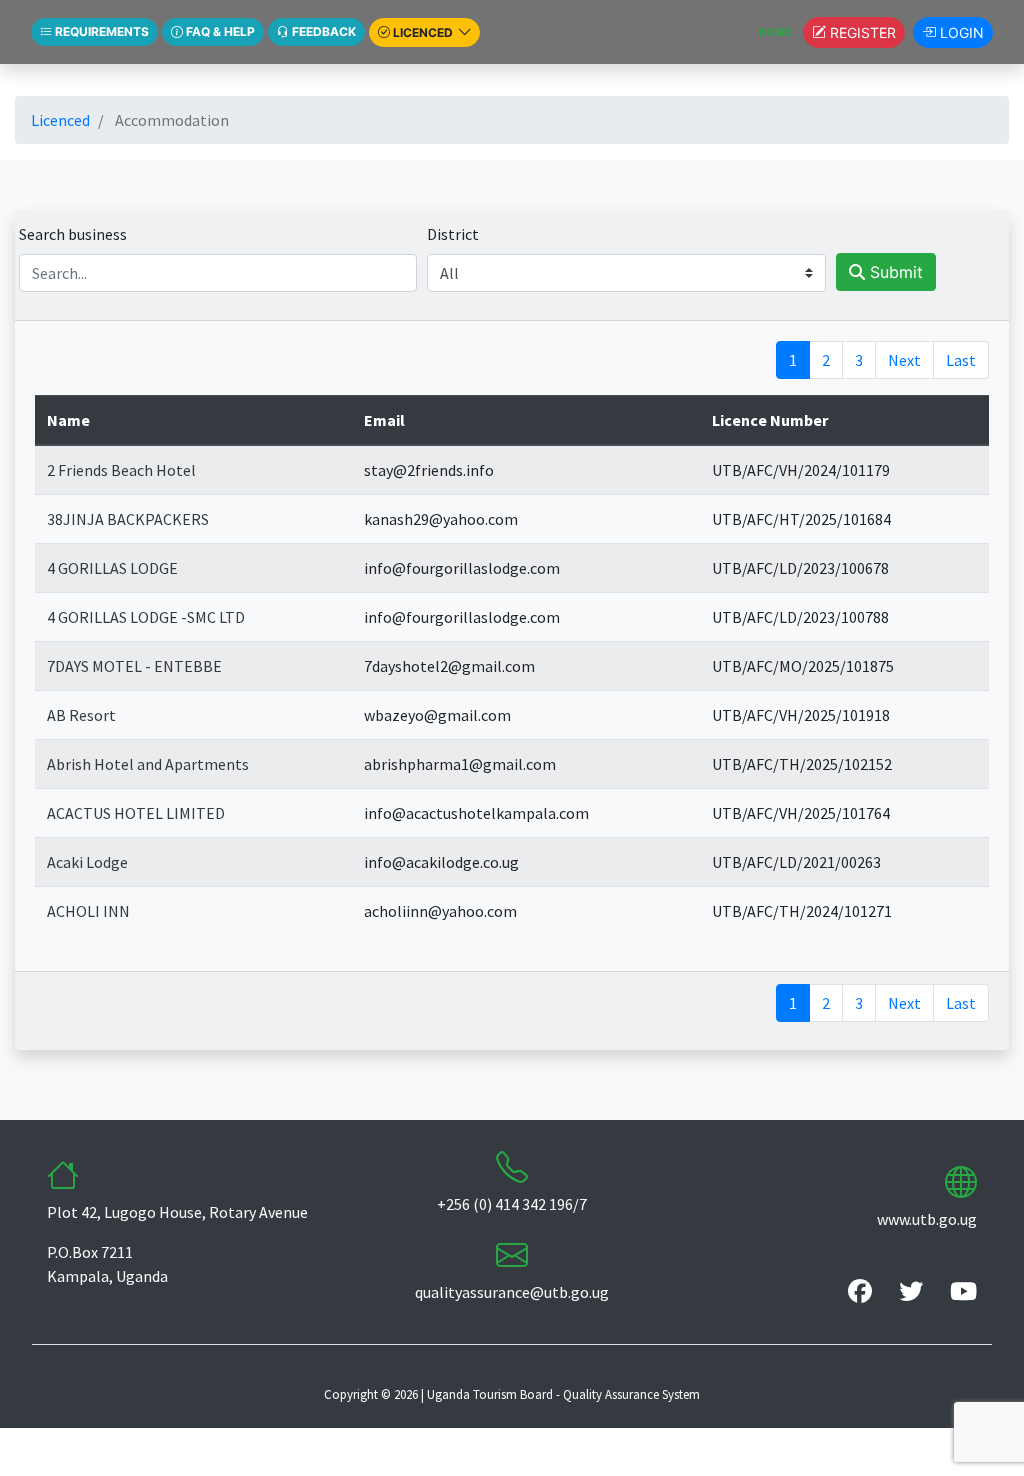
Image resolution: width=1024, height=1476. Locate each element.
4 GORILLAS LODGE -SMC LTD (146, 617)
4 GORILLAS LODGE (112, 568)
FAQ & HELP (219, 31)
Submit (894, 272)
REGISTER (861, 32)
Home (781, 31)
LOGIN (960, 32)
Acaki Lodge (87, 862)
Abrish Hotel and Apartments (148, 764)
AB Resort (81, 715)
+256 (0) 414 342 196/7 (512, 1204)
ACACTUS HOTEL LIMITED (136, 813)
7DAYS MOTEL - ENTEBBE (134, 666)
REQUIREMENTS (100, 31)
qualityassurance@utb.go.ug (512, 1292)
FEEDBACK (322, 31)
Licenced (60, 120)
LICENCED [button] (423, 32)
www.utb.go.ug (927, 1219)
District (453, 234)
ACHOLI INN (88, 911)
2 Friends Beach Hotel (121, 470)
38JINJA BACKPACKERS (128, 519)
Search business (73, 234)
